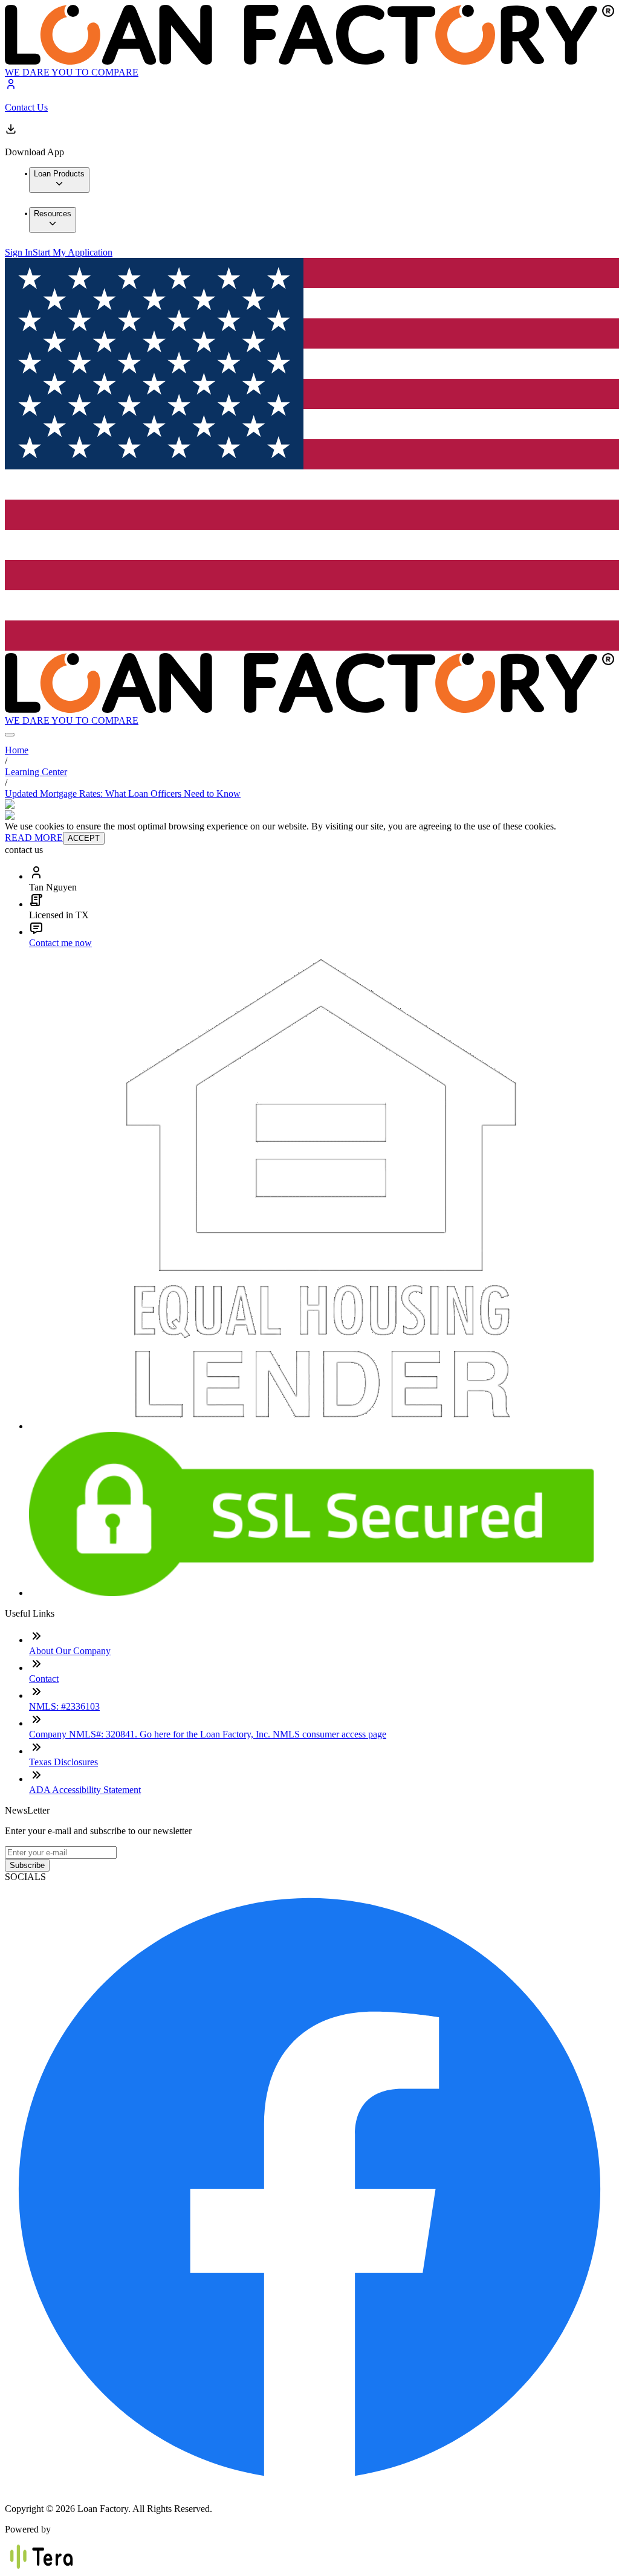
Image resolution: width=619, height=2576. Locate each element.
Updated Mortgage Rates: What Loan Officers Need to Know (123, 794)
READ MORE (34, 838)
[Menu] (10, 735)
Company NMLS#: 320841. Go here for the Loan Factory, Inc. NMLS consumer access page (208, 1734)
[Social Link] (309, 2488)
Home (17, 750)
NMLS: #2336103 (64, 1706)
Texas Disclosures (63, 1762)
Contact (44, 1679)
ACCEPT (84, 838)
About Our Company (70, 1651)
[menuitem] (59, 180)
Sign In (19, 252)
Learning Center (36, 772)
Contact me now (60, 943)
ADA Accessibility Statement (85, 1790)
